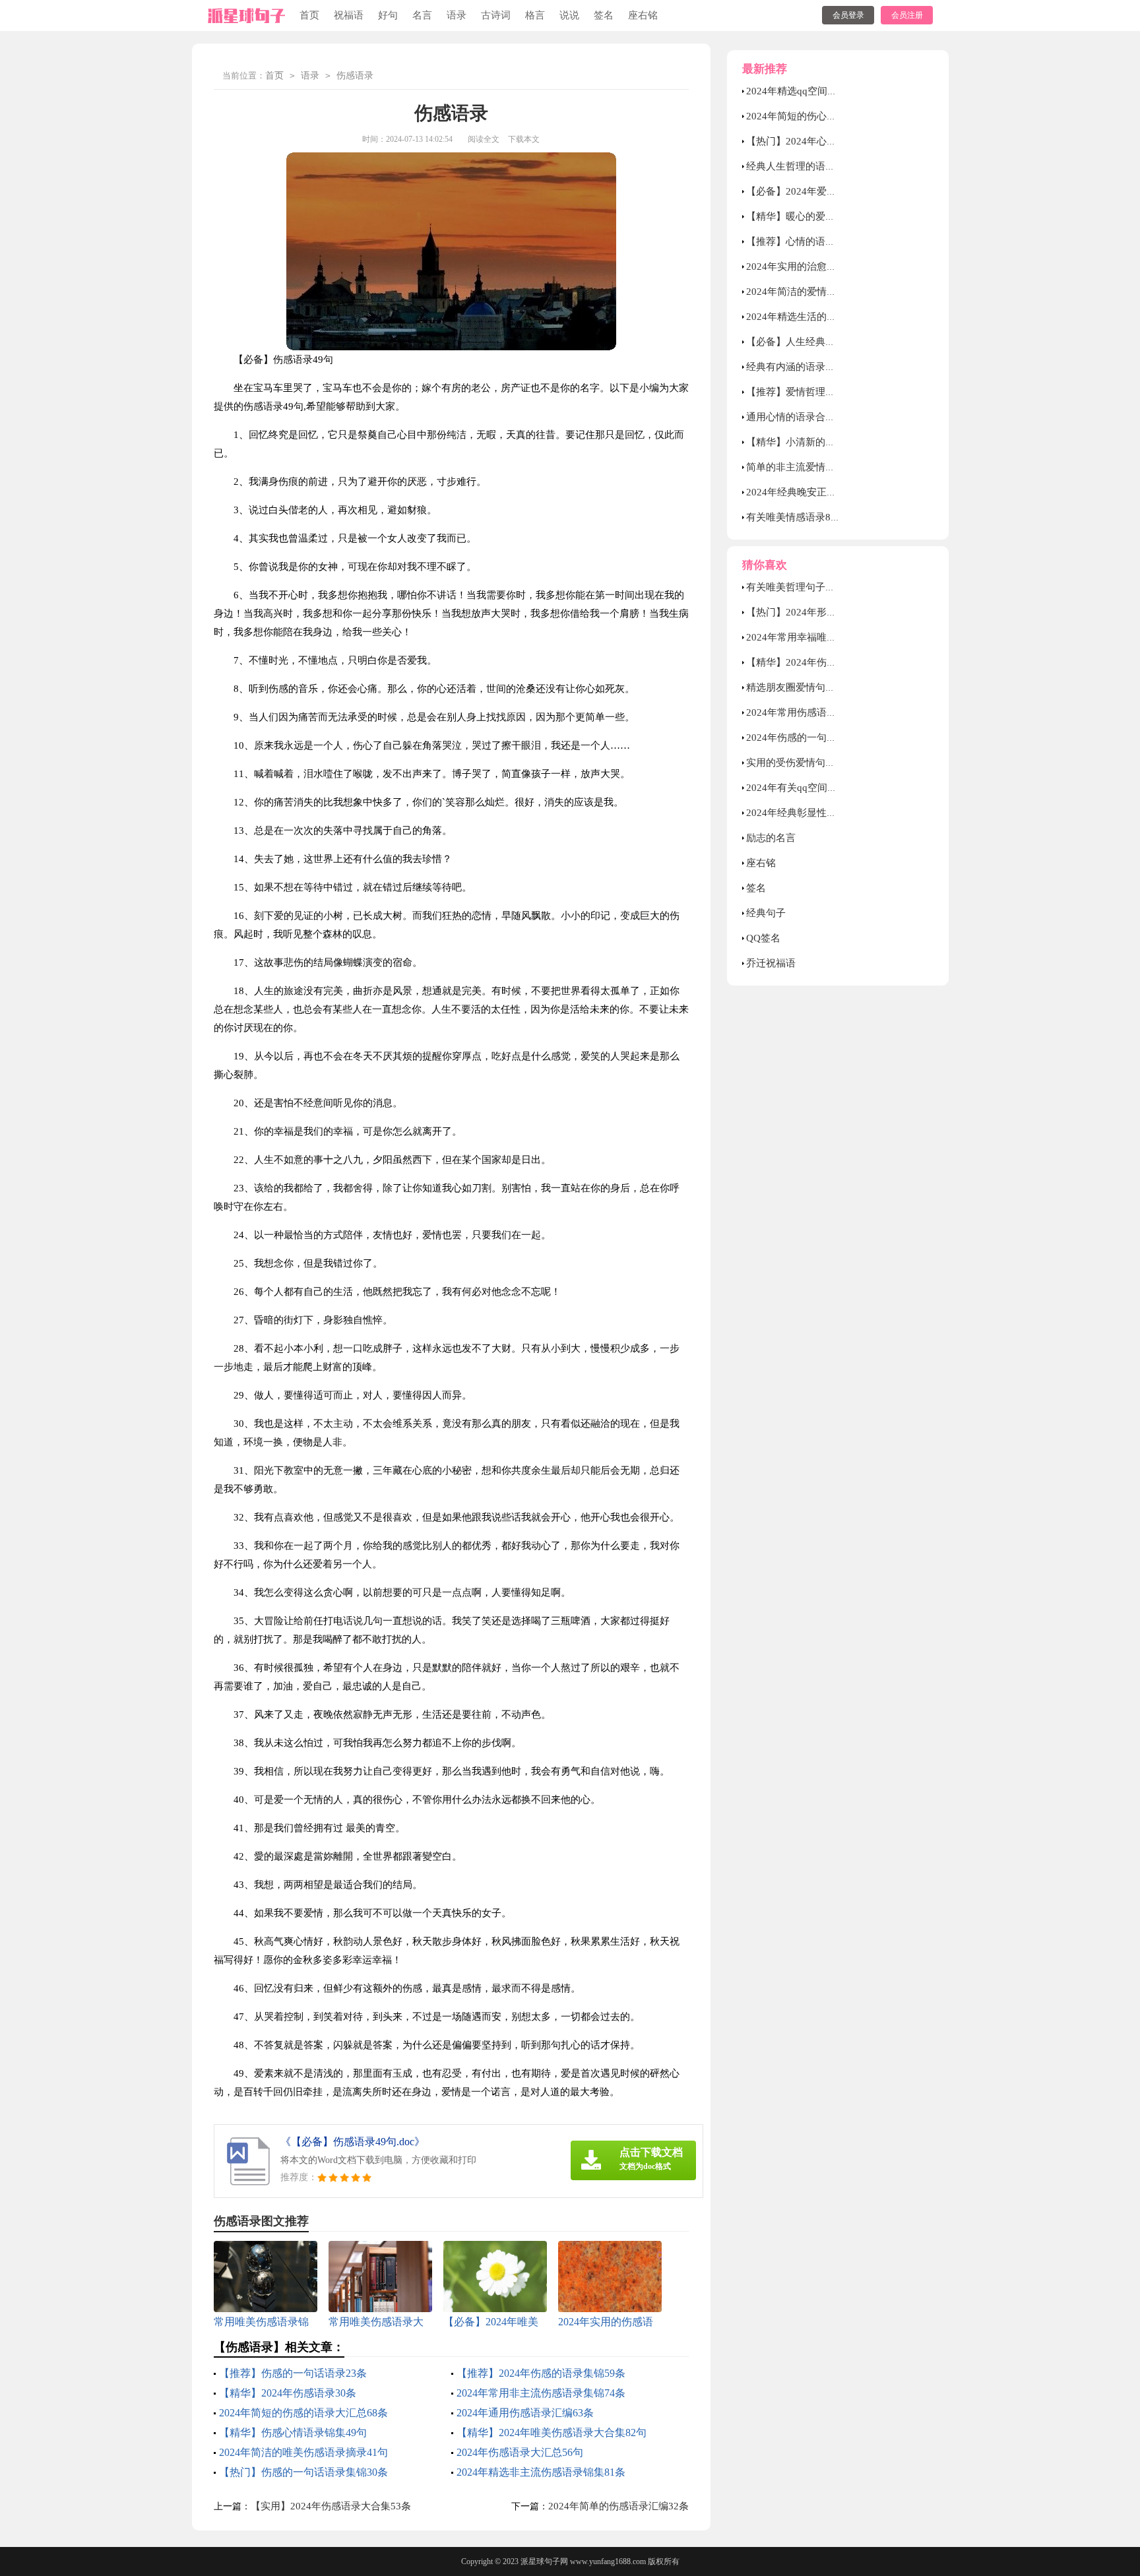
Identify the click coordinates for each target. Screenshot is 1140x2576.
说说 (569, 15)
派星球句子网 (544, 2561)
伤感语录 (355, 76)
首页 (309, 15)
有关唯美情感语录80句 (796, 517)
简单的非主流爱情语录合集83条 (816, 467)
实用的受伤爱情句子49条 (801, 763)
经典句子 (766, 913)
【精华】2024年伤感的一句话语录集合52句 (841, 662)
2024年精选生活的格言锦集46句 (816, 317)
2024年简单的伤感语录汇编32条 (618, 2506)
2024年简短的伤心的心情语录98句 (821, 116)
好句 (388, 15)
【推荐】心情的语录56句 (801, 241)
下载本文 (524, 139)
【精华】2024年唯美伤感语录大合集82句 (552, 2433)
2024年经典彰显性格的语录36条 (816, 813)
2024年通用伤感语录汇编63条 (525, 2413)
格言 (535, 15)
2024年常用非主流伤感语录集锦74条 (541, 2393)
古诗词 (496, 15)
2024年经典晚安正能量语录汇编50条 (826, 492)
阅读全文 (484, 139)
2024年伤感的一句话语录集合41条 (821, 738)
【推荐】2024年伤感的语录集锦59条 (541, 2373)
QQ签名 (763, 938)
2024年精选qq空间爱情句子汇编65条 (827, 91)
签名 (604, 15)
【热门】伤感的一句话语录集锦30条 (303, 2472)
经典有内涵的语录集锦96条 (806, 367)
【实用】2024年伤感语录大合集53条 (331, 2506)
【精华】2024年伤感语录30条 (288, 2393)
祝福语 (349, 15)
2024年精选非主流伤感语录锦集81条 (541, 2472)
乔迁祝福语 (771, 963)
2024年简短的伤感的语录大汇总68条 (303, 2413)
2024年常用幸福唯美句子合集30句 (821, 637)
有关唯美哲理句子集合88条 (806, 587)
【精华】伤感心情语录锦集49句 (293, 2433)
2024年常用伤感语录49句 (802, 712)
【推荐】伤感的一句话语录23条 (293, 2373)
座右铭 (643, 15)
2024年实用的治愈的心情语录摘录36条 (831, 267)
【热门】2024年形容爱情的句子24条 (826, 612)
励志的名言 (771, 838)
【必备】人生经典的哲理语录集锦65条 (831, 342)
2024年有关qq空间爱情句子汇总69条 (827, 788)
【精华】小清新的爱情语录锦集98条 (826, 442)
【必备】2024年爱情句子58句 (811, 191)
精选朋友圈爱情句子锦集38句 (811, 687)
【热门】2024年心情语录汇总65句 (821, 141)
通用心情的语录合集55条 (801, 417)
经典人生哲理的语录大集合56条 (816, 166)
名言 (422, 15)
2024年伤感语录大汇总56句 (520, 2452)
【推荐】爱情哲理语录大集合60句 (821, 392)
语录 (457, 15)
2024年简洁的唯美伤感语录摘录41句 (303, 2452)
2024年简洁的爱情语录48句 (807, 292)
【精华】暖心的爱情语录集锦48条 (821, 216)
